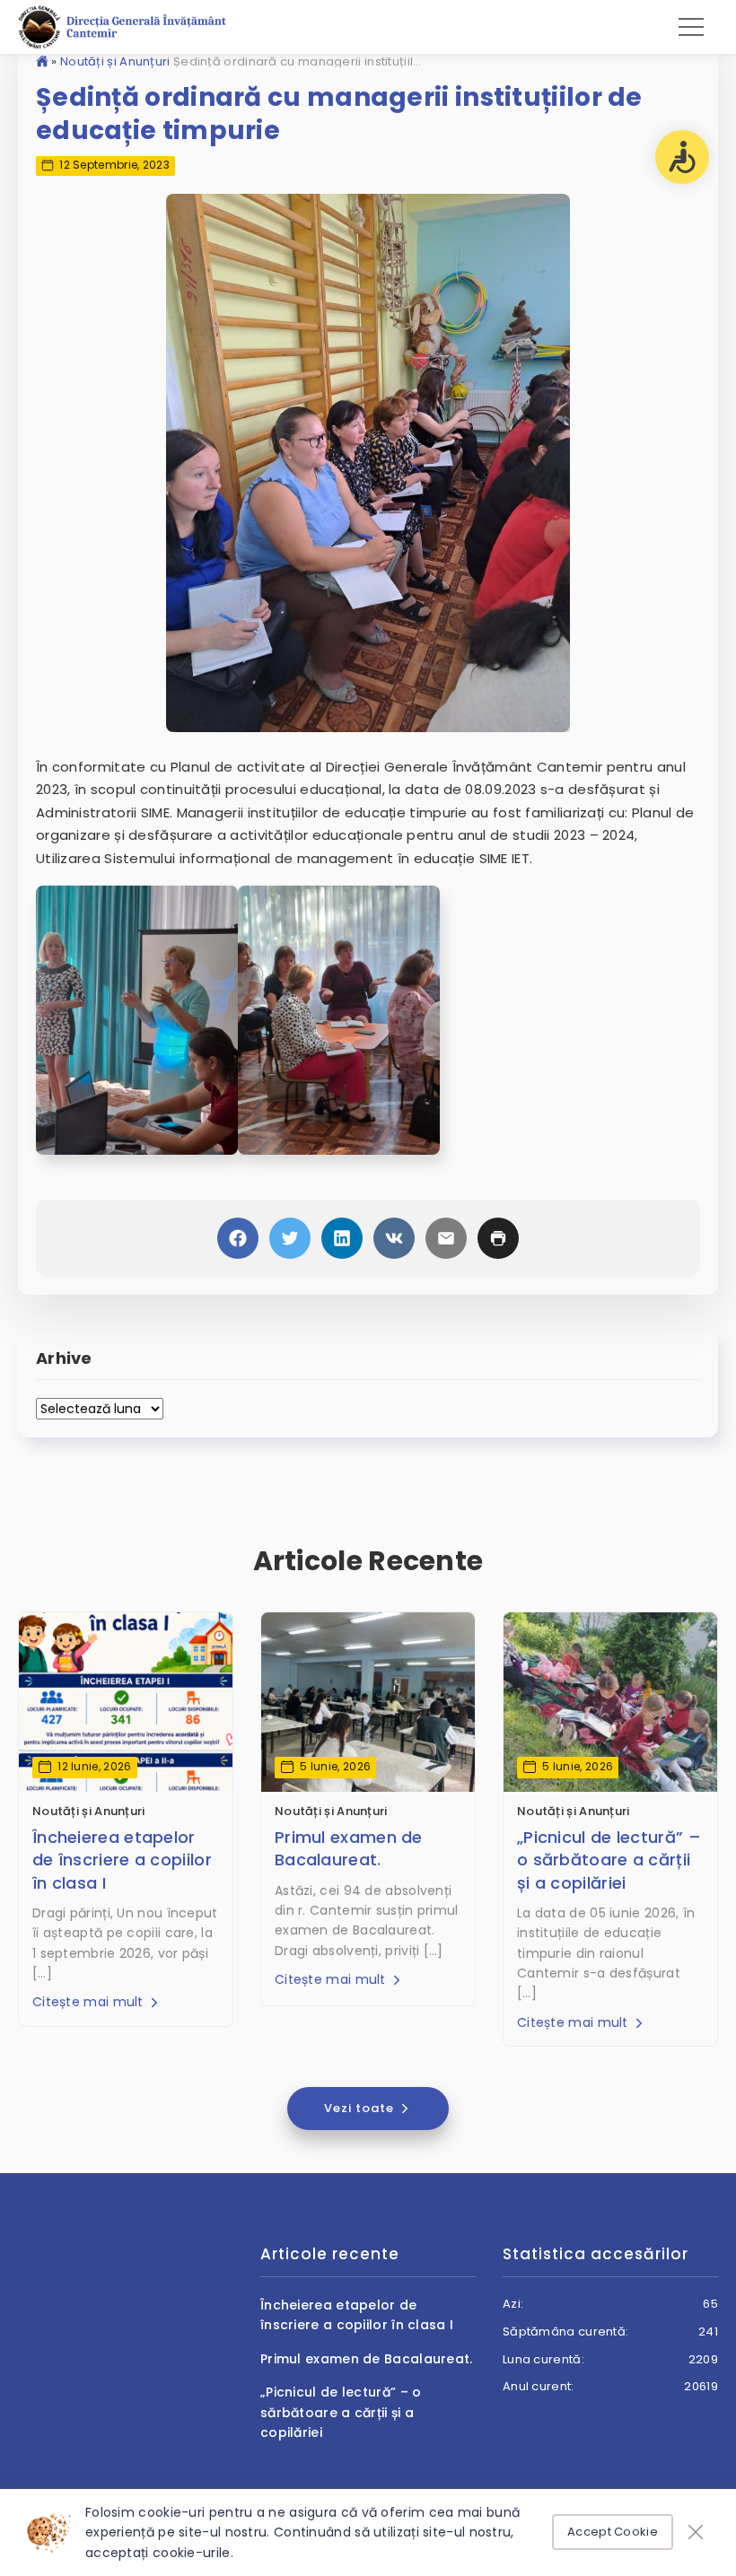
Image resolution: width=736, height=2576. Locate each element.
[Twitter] (290, 1238)
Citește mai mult (90, 2002)
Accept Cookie (613, 2532)
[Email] (446, 1238)
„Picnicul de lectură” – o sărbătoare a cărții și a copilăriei (609, 1860)
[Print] (498, 1238)
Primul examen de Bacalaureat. (349, 1848)
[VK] (394, 1238)
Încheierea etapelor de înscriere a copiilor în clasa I (122, 1860)
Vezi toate (361, 2108)
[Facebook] (238, 1238)
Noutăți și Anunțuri (115, 61)
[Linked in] (342, 1238)
